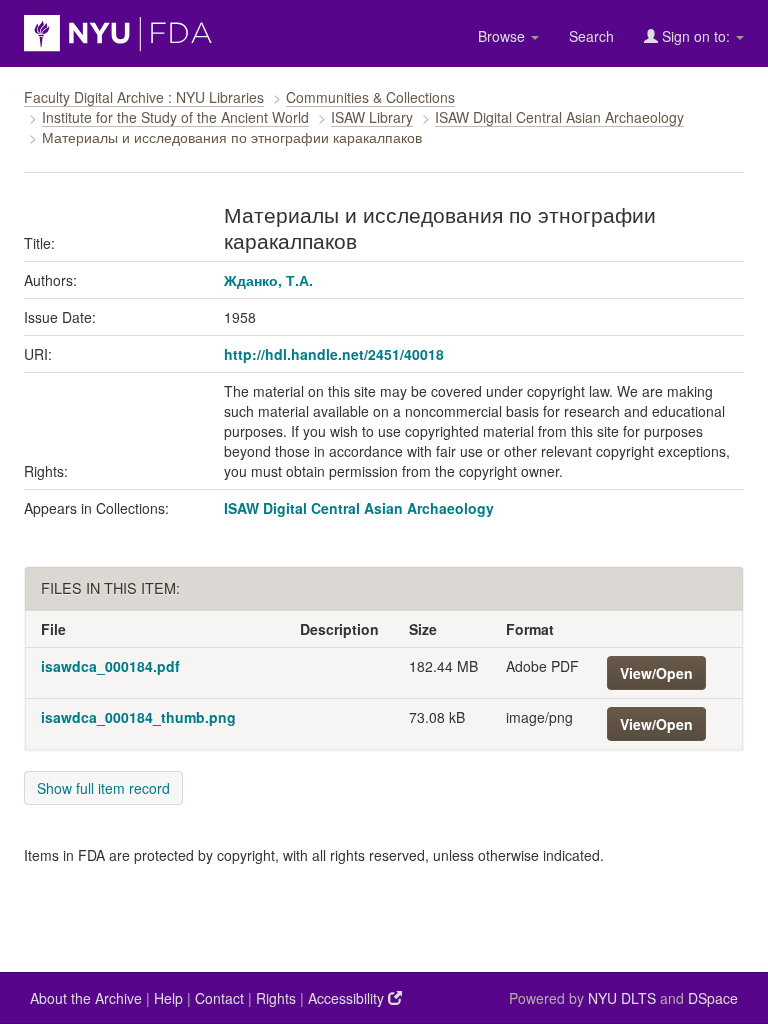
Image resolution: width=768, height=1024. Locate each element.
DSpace (713, 998)
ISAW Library (372, 117)
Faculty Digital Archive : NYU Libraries (144, 97)
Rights (276, 998)
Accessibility (348, 998)
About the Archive (86, 998)
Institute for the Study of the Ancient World (175, 117)
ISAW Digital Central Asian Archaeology (559, 117)
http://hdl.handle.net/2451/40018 (334, 354)
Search (591, 36)
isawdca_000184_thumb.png (138, 717)
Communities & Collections (370, 97)
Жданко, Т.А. (268, 280)
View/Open (656, 673)
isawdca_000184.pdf (110, 666)
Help (168, 998)
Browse (503, 36)
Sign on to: (696, 36)
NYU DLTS (622, 998)
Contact (219, 998)
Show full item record (103, 788)
